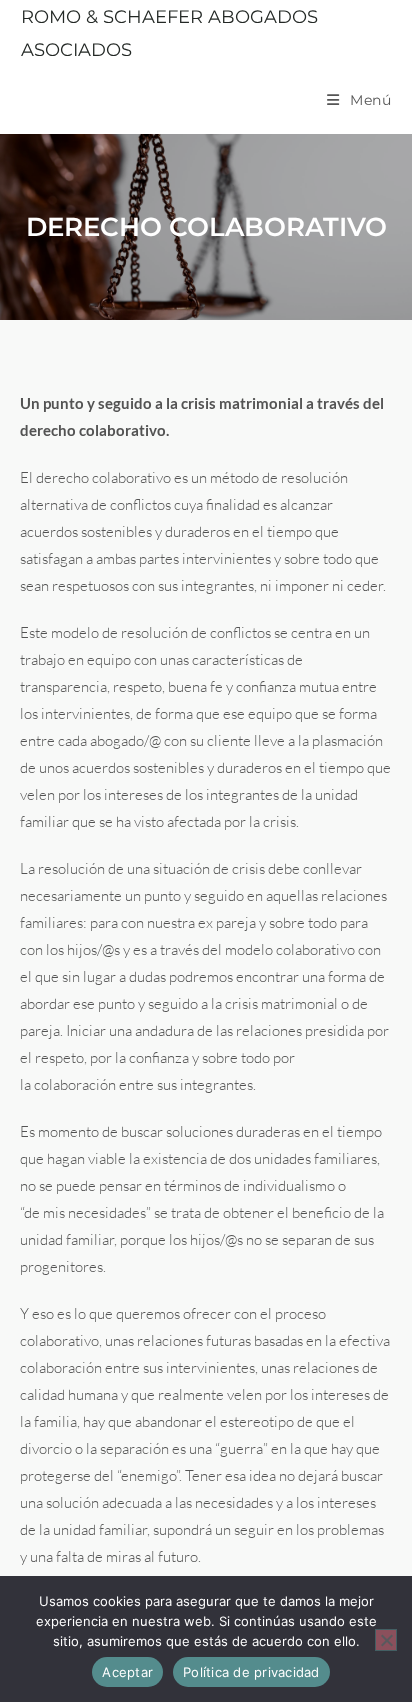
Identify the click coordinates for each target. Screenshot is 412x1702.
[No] (386, 1640)
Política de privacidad (251, 1672)
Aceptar (127, 1672)
